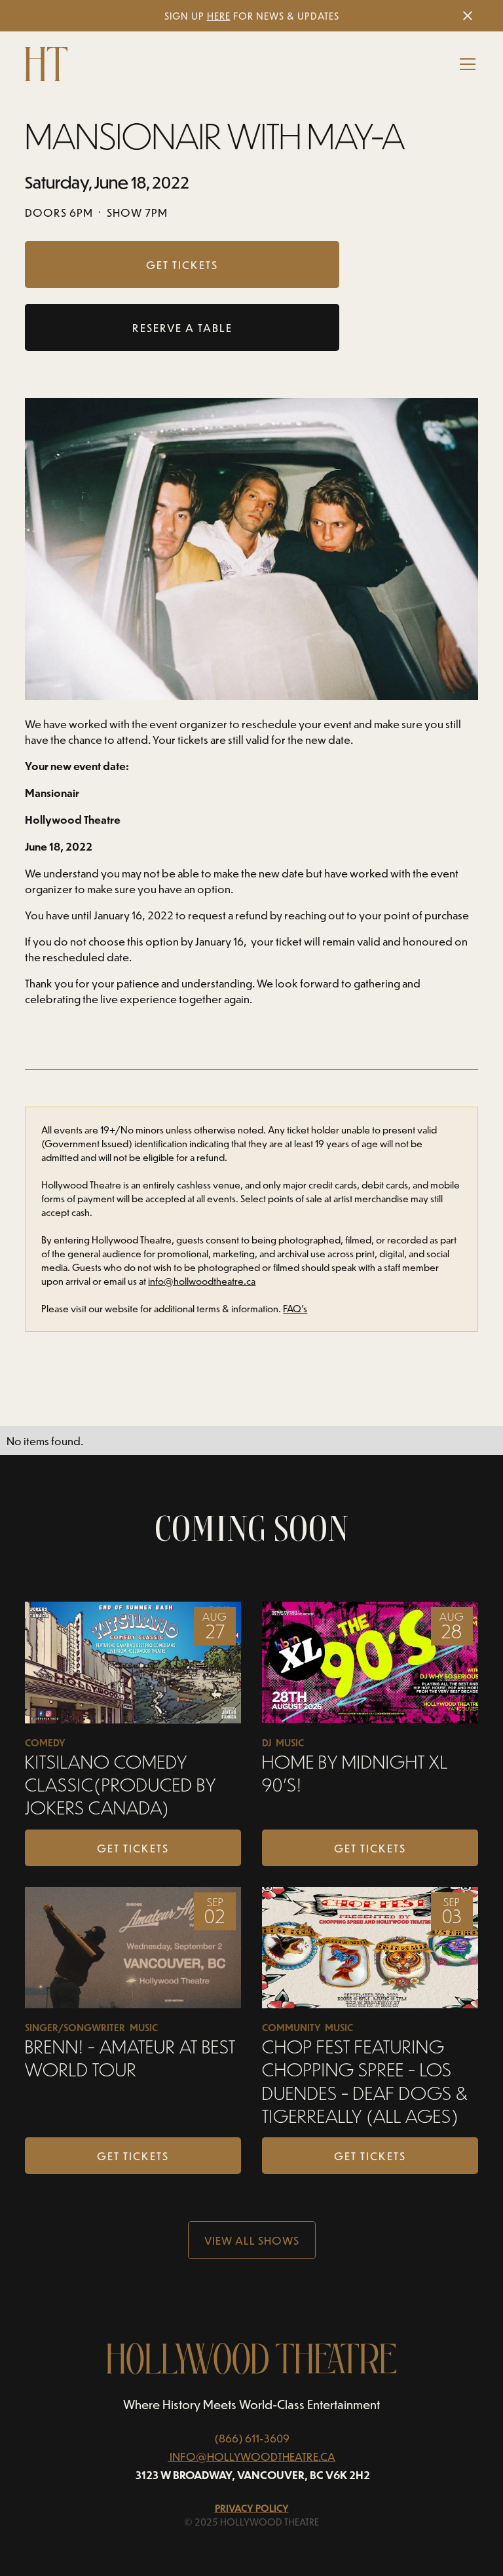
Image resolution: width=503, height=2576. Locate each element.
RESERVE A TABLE (182, 327)
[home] (46, 64)
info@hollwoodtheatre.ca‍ (202, 1281)
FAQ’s (295, 1309)
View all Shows (252, 2240)
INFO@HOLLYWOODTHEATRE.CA (252, 2456)
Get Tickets (133, 1848)
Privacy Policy (252, 2508)
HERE (219, 16)
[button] (465, 64)
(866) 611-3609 (252, 2438)
